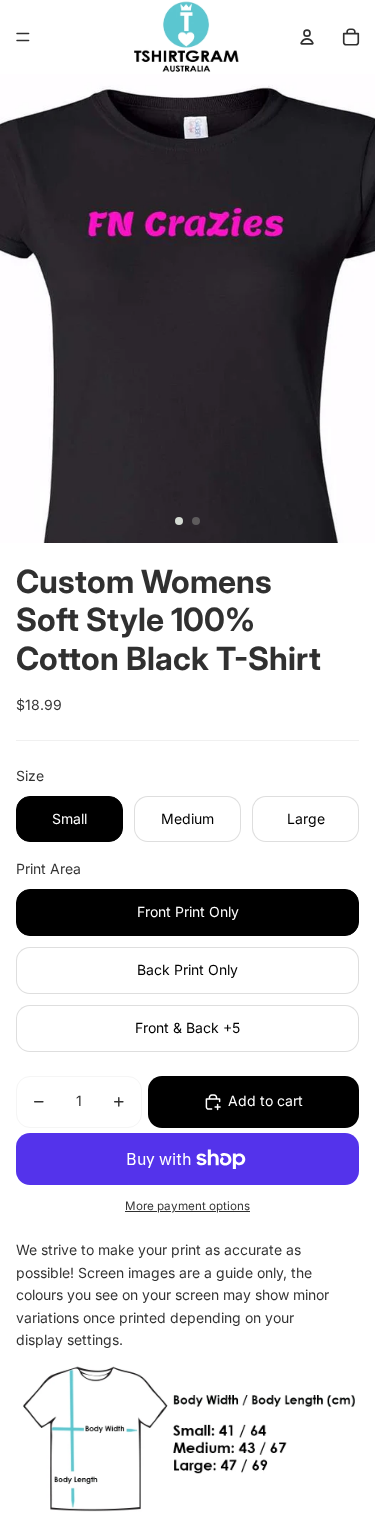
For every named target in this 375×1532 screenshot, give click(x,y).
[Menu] (23, 37)
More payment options (187, 1206)
